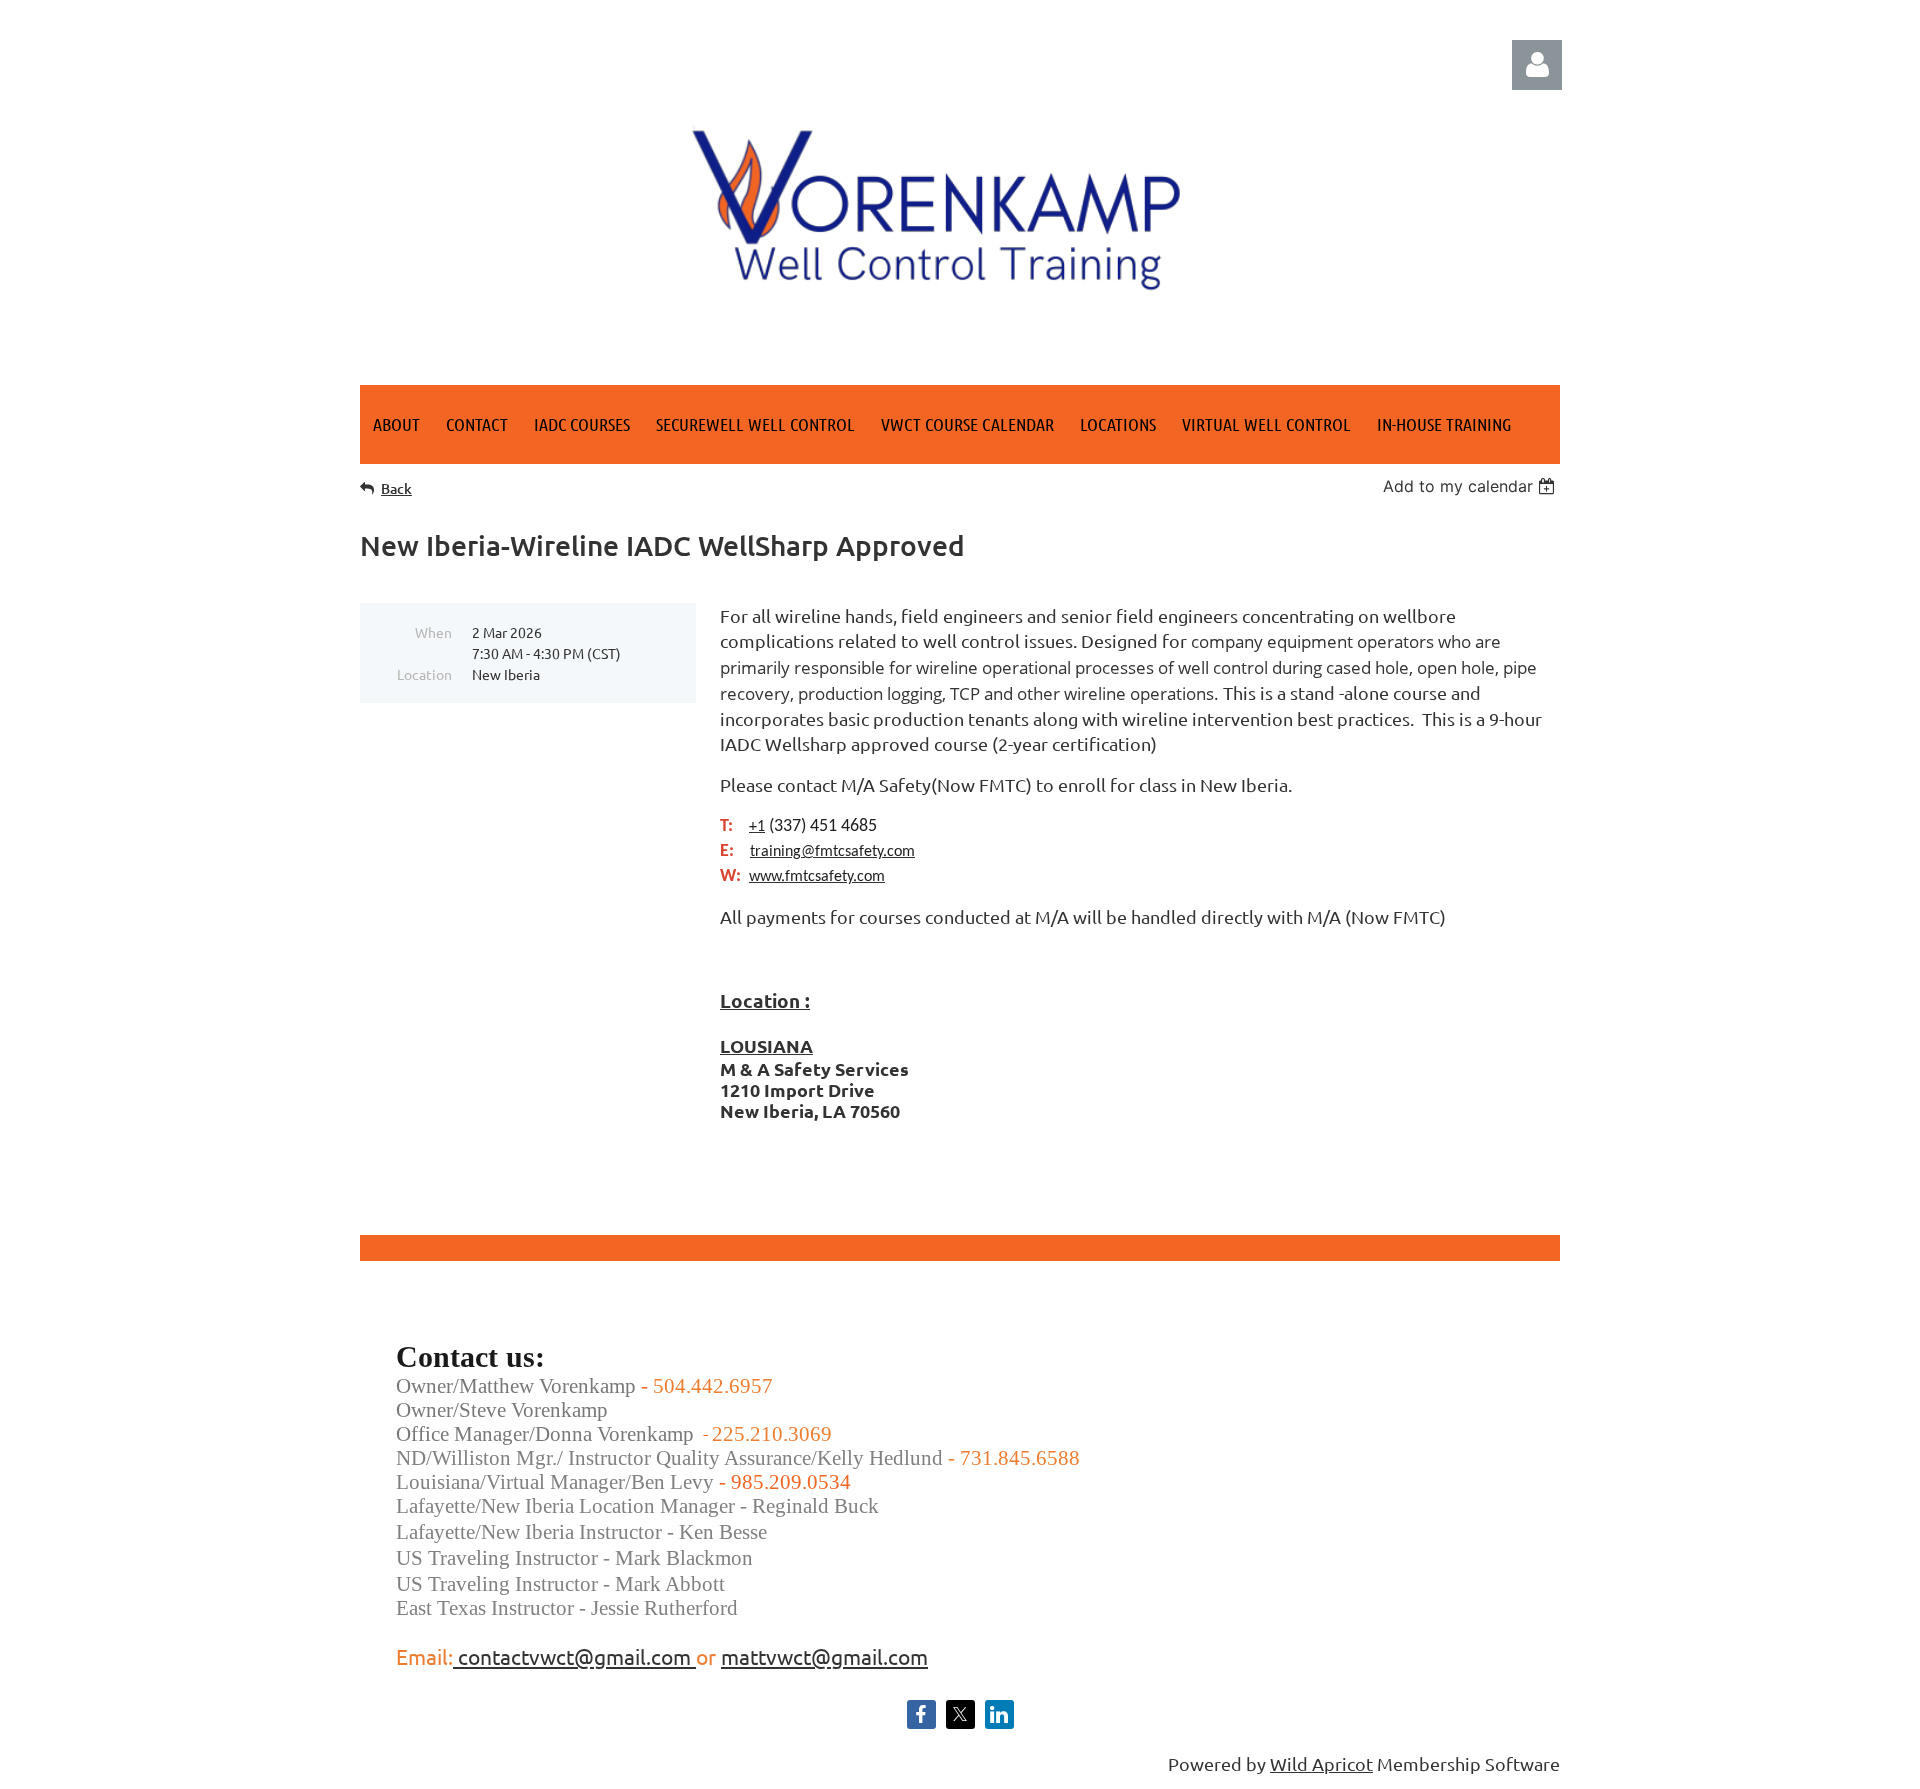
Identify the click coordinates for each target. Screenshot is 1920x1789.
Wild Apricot (1321, 1763)
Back (396, 488)
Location (424, 674)
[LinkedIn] (999, 1714)
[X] (960, 1714)
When (433, 632)
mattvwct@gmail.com (824, 1656)
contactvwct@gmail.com (574, 1656)
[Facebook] (921, 1714)
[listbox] (1471, 486)
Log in (1537, 65)
